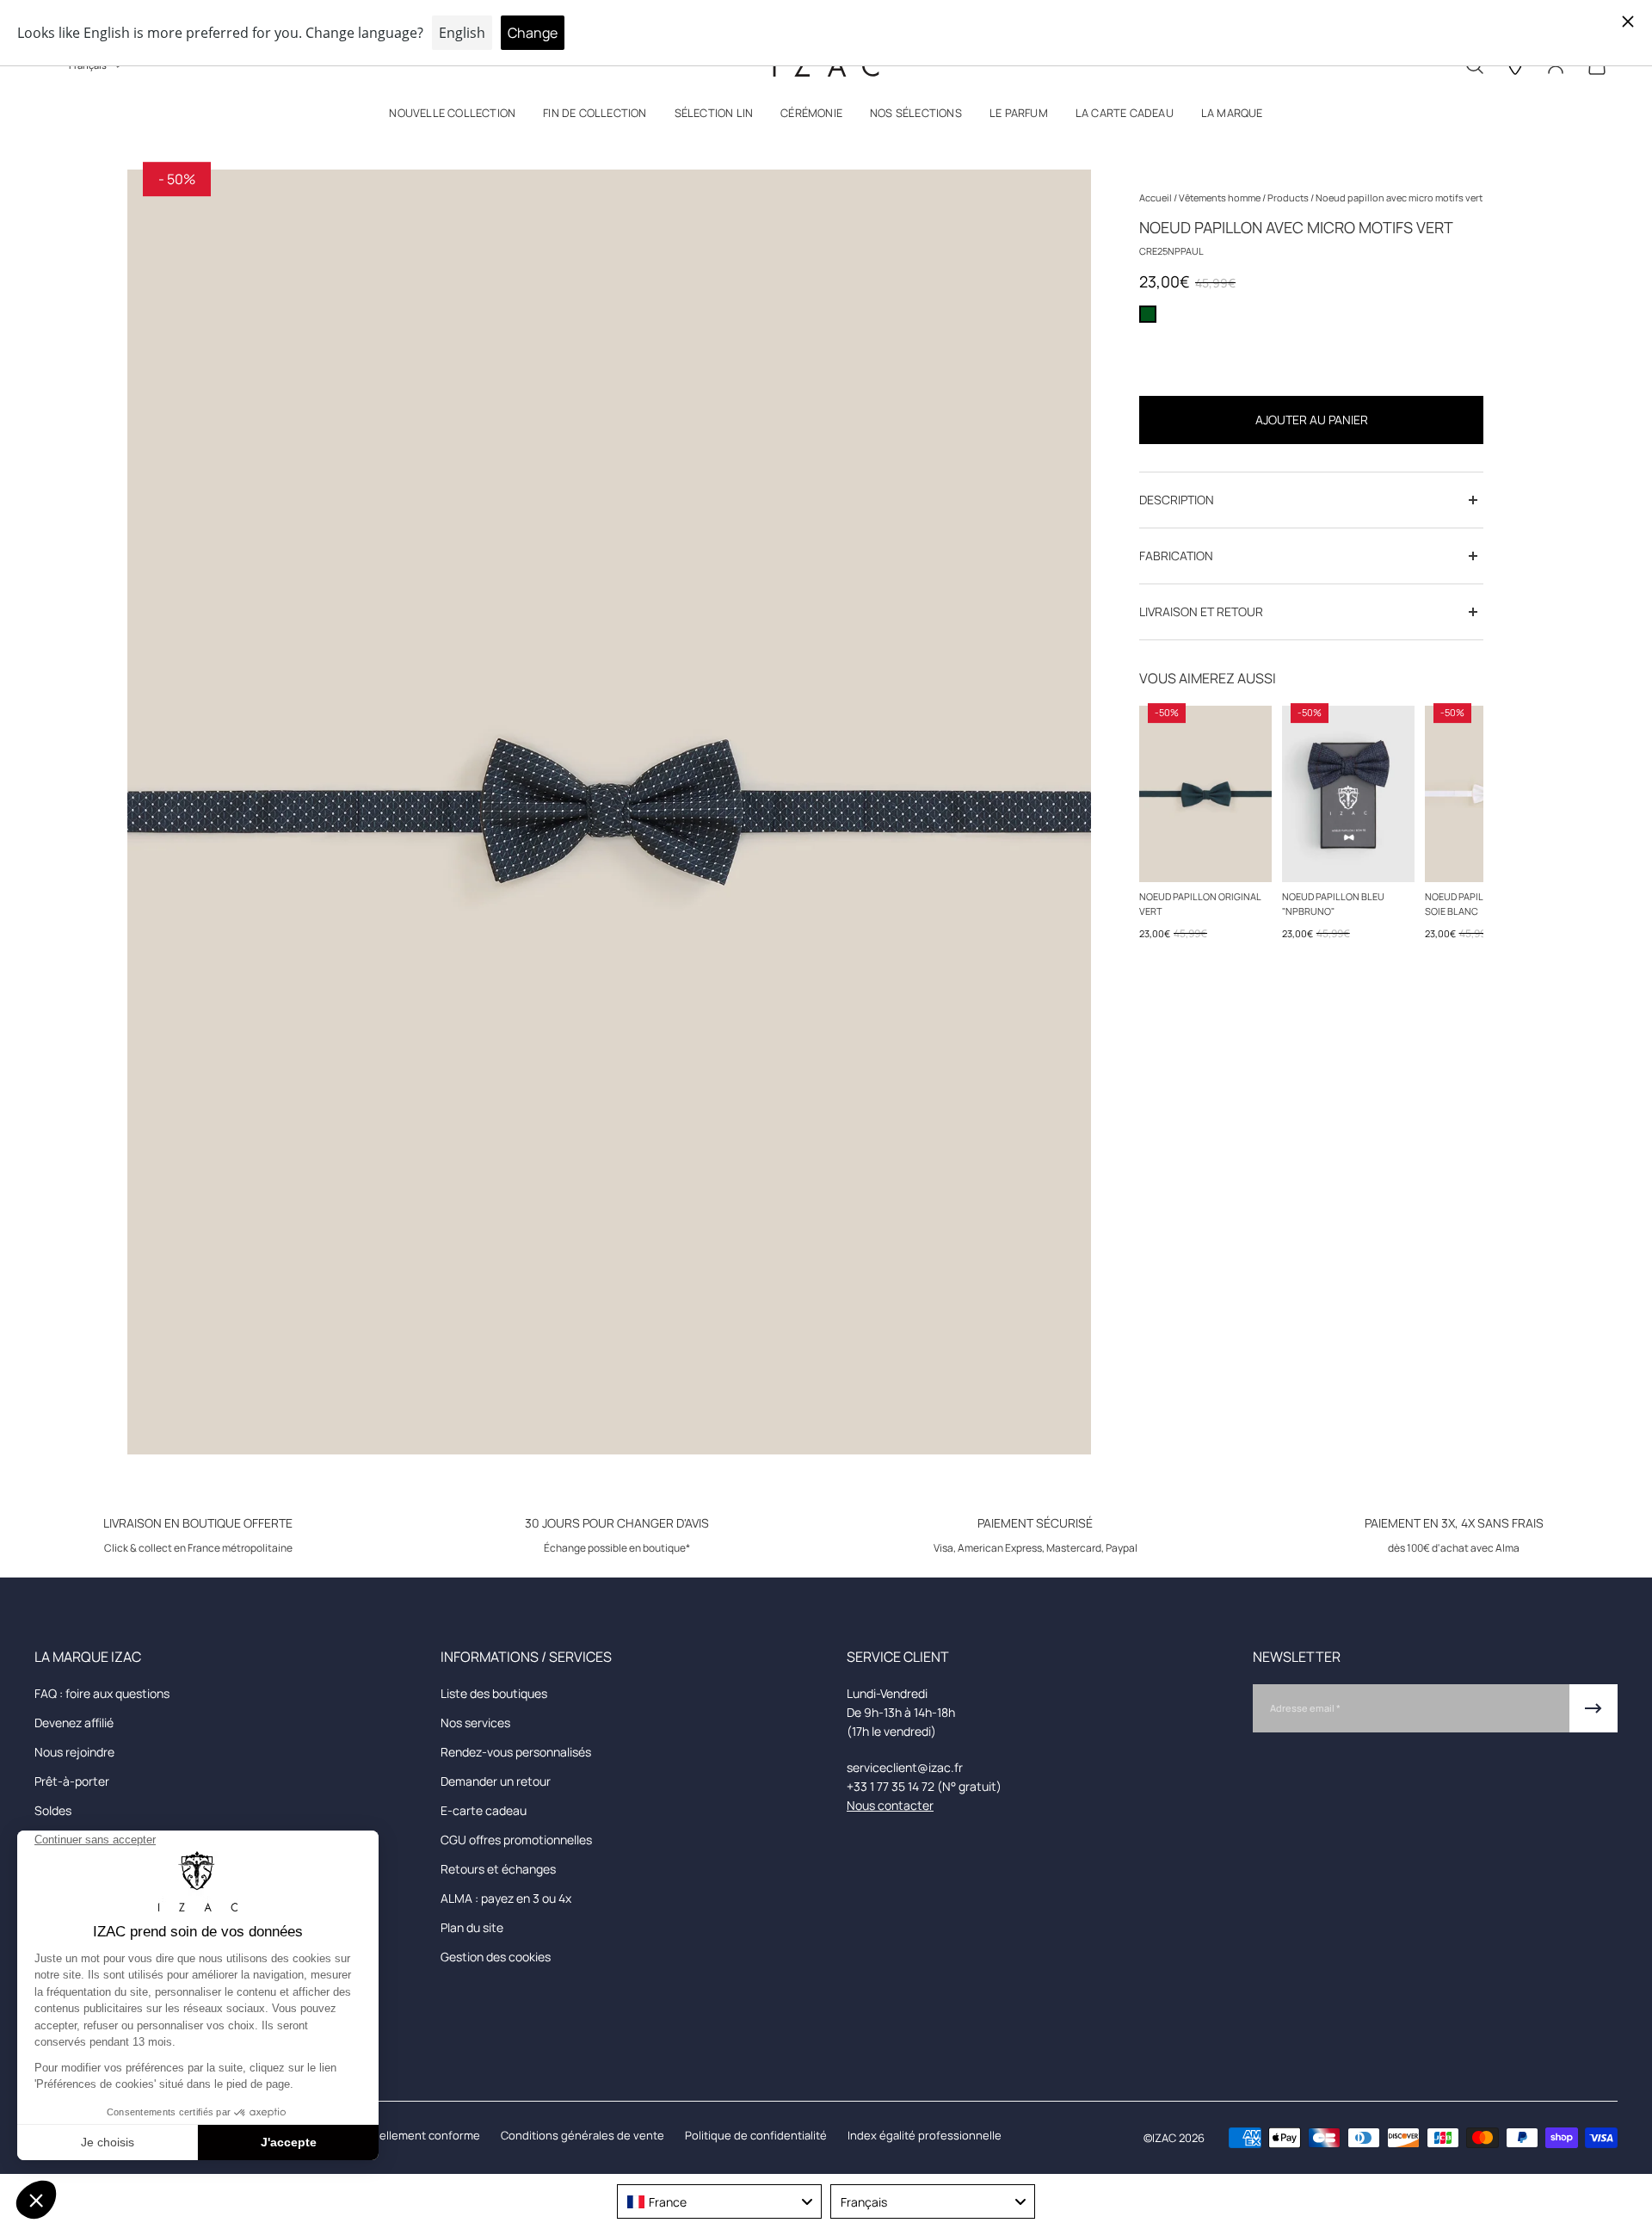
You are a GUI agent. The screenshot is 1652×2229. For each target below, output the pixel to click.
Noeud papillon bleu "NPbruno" (1333, 904)
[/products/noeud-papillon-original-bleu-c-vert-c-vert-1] (1205, 794)
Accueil (1156, 198)
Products (1289, 198)
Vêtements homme (1221, 198)
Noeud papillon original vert (1200, 904)
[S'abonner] (1593, 1708)
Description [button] (1177, 500)
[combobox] (719, 2201)
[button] (452, 117)
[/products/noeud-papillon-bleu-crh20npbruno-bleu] (1348, 794)
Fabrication (1176, 556)
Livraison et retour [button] (1201, 611)
